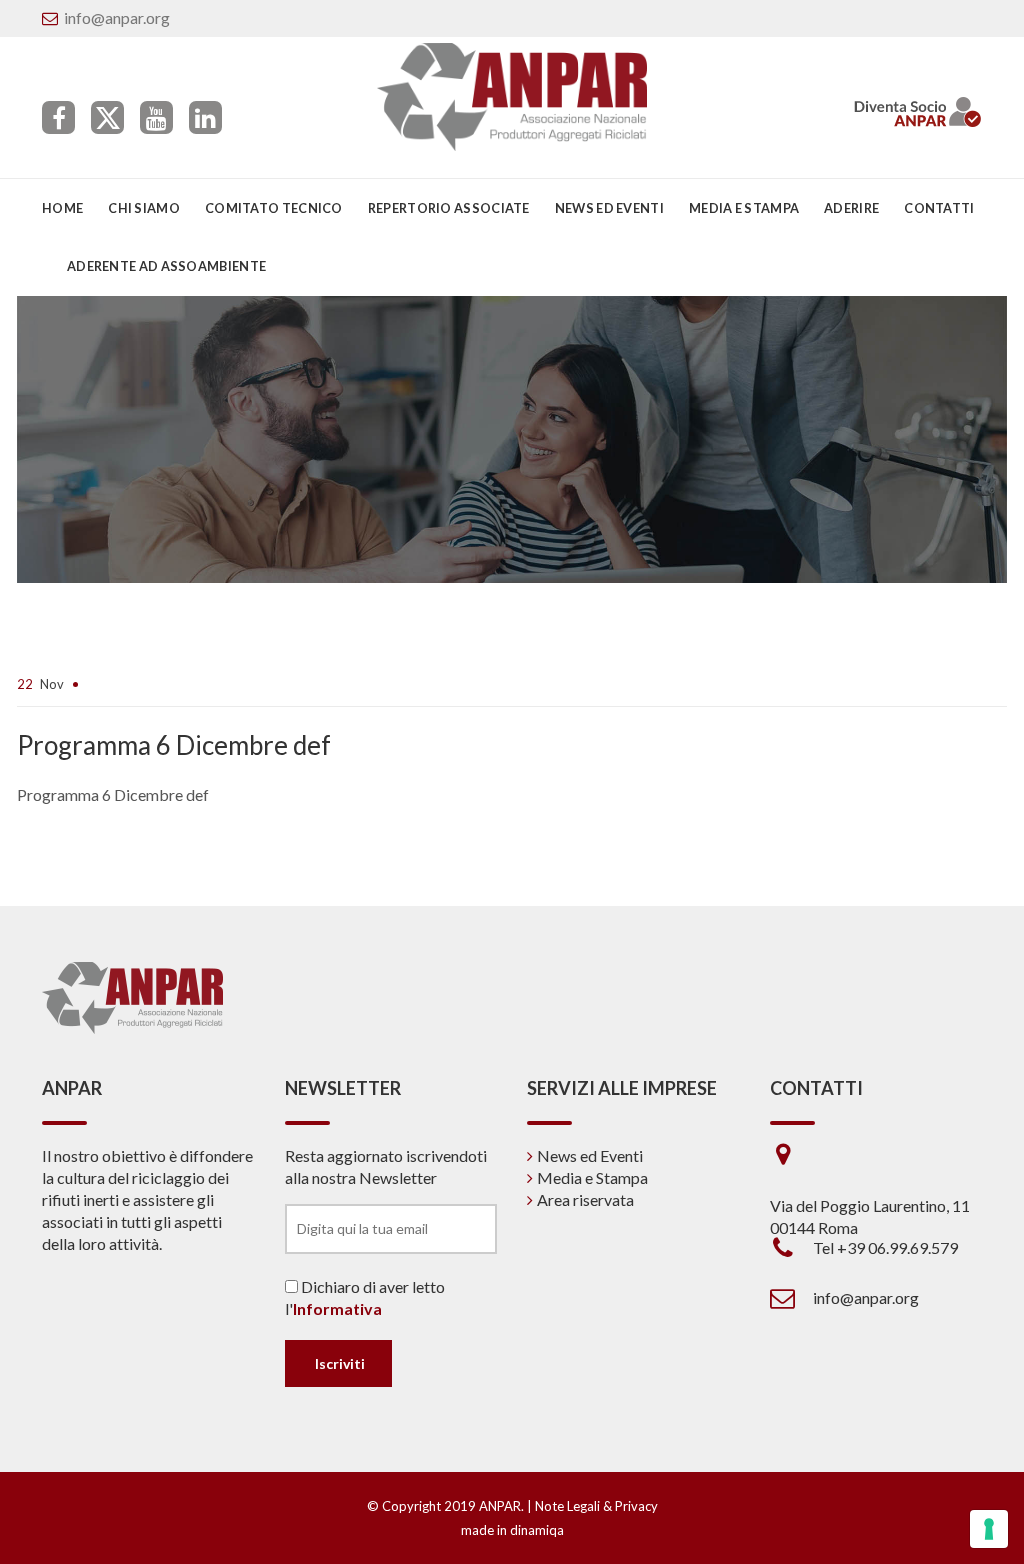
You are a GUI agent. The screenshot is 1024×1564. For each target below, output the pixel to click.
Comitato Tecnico (274, 208)
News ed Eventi (590, 1155)
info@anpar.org (117, 17)
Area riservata (585, 1199)
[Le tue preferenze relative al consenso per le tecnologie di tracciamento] (989, 1529)
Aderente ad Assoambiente (166, 266)
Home (62, 208)
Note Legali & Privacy (596, 1506)
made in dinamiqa (512, 1530)
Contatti (939, 208)
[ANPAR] (512, 97)
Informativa (337, 1308)
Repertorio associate (449, 208)
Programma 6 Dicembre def (113, 794)
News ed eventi (609, 208)
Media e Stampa (744, 208)
